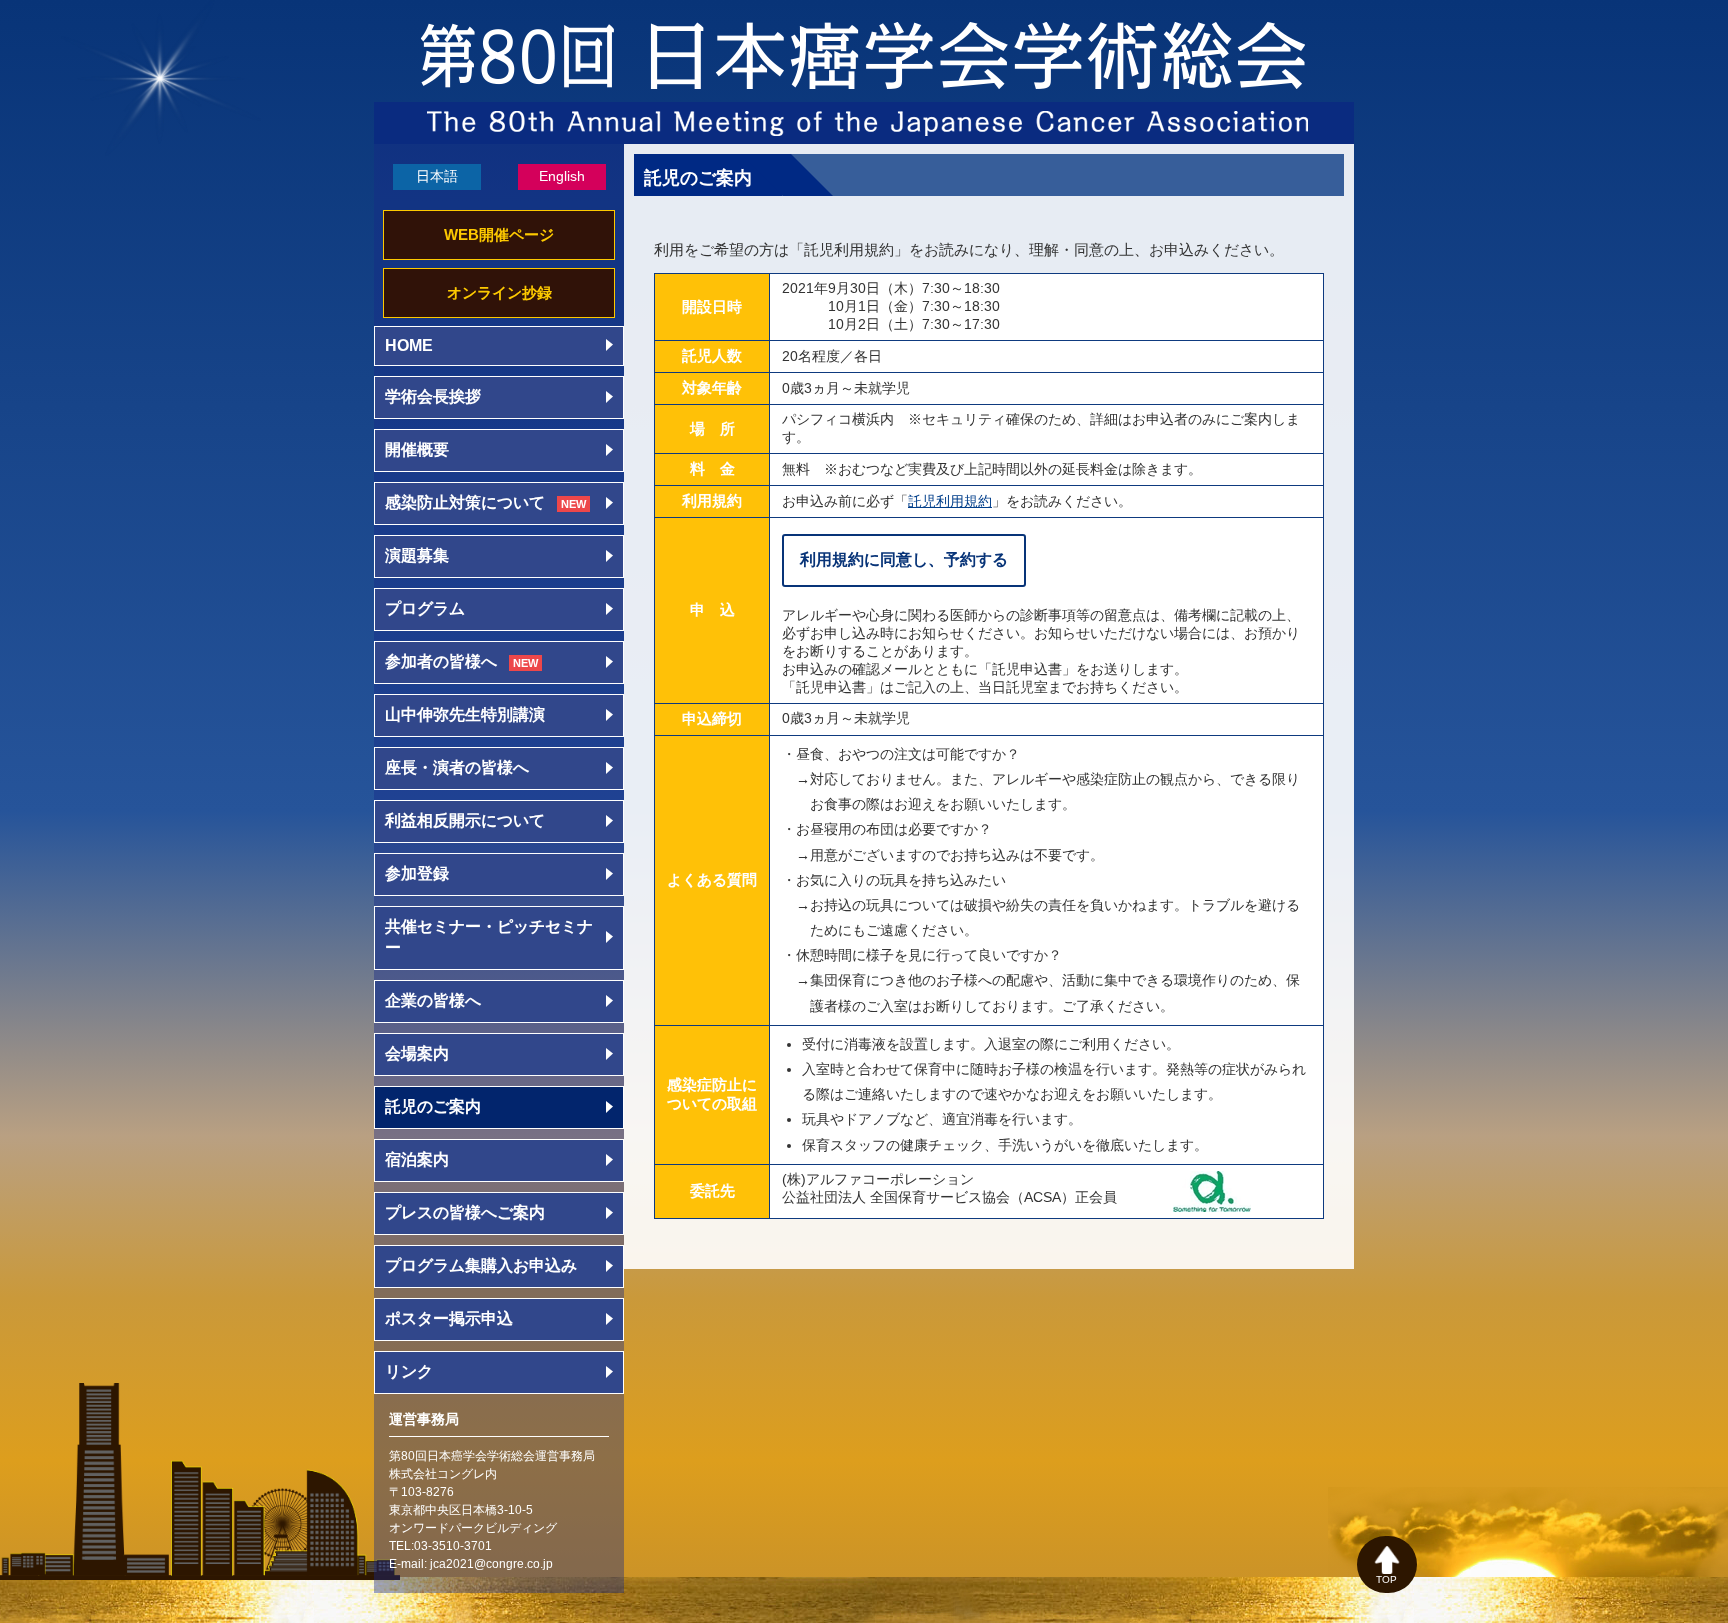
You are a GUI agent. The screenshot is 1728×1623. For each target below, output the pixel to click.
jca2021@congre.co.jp (491, 1564)
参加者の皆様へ (461, 661)
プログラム (425, 608)
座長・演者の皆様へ (457, 767)
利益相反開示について (465, 820)
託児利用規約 (950, 501)
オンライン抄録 (499, 292)
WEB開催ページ (499, 234)
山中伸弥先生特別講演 (465, 714)
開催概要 (417, 449)
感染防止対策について (485, 502)
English (562, 176)
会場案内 (417, 1053)
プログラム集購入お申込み (481, 1265)
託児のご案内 (433, 1106)
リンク (409, 1371)
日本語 (437, 176)
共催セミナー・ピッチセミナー (489, 937)
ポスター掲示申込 (449, 1318)
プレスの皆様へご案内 (465, 1212)
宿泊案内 (417, 1159)
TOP (1386, 1579)
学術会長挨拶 (433, 396)
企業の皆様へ (433, 1000)
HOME (409, 345)
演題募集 (417, 555)
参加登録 (417, 873)
